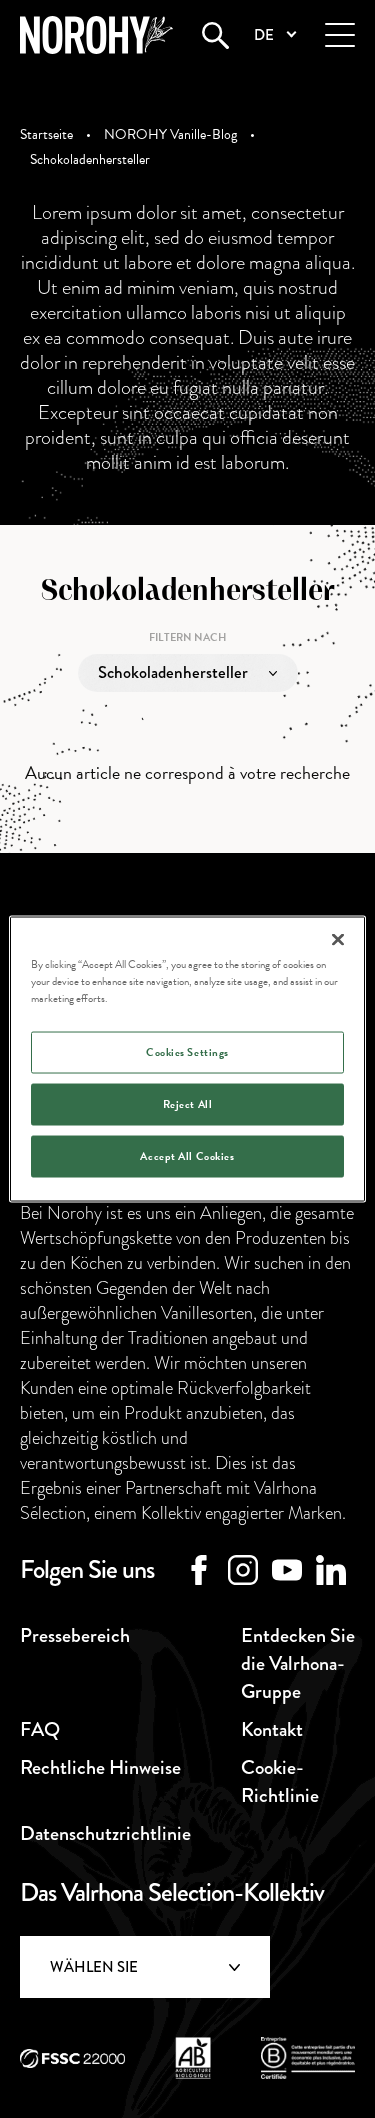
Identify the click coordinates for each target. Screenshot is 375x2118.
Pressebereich (75, 1635)
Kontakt (187, 2051)
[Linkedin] (331, 1570)
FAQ (40, 1729)
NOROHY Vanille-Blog (170, 134)
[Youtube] (287, 1570)
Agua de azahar (148, 768)
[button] (274, 35)
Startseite (46, 134)
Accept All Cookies (187, 1156)
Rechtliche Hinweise (100, 1767)
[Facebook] (199, 1570)
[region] (187, 1059)
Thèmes (124, 730)
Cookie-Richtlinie (280, 1781)
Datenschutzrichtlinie (105, 1833)
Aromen (125, 806)
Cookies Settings (187, 1052)
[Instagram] (243, 1570)
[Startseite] (96, 35)
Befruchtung (141, 844)
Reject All (188, 1104)
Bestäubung (137, 882)
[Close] (338, 940)
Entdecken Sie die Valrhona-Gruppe (298, 1663)
